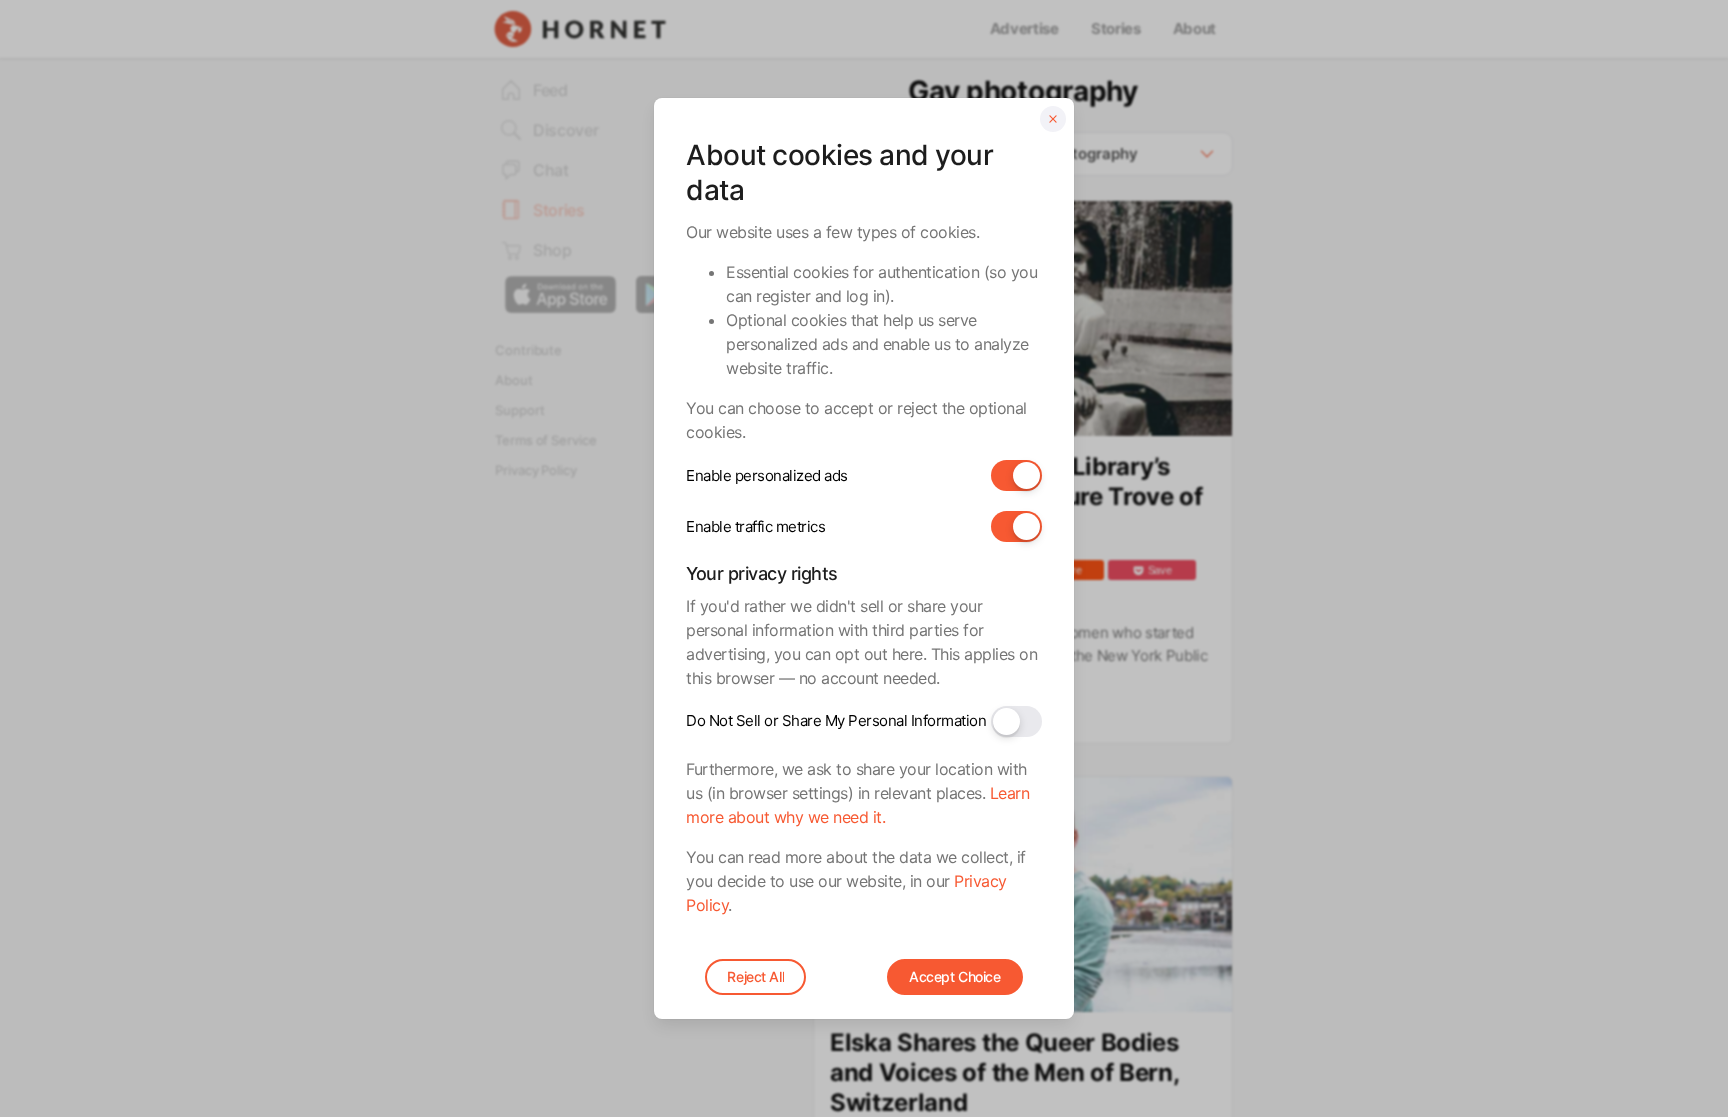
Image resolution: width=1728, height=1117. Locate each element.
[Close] (1053, 119)
